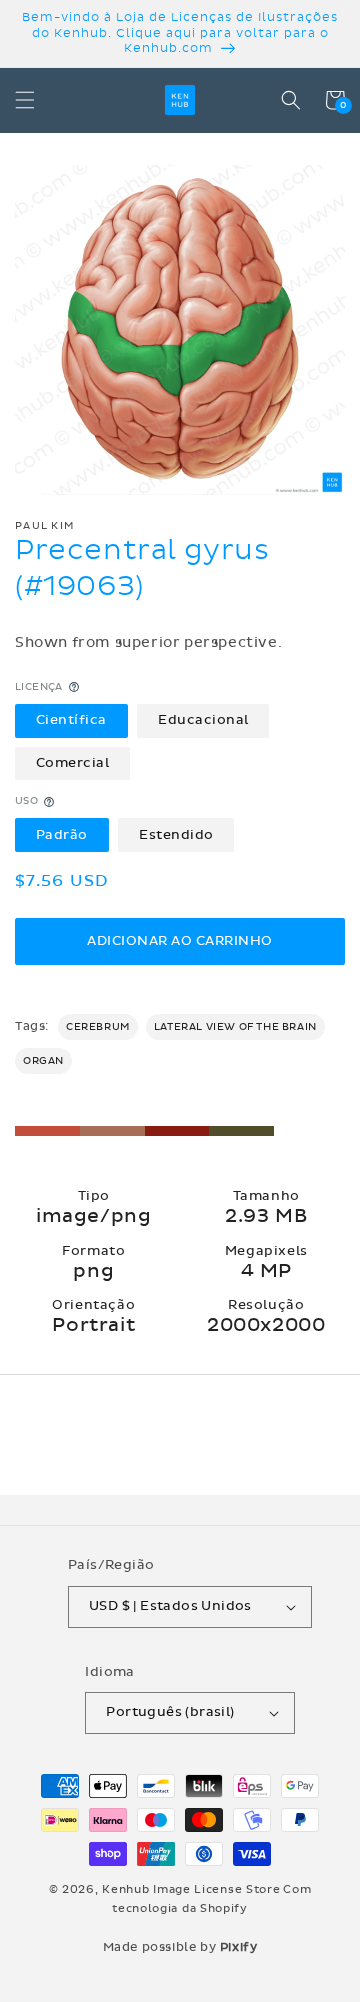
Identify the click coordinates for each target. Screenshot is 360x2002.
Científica (71, 720)
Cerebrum (98, 1027)
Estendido (176, 835)
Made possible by (180, 1947)
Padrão (62, 835)
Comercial (73, 763)
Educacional (203, 720)
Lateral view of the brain (235, 1027)
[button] (25, 100)
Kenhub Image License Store (191, 1889)
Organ (43, 1061)
